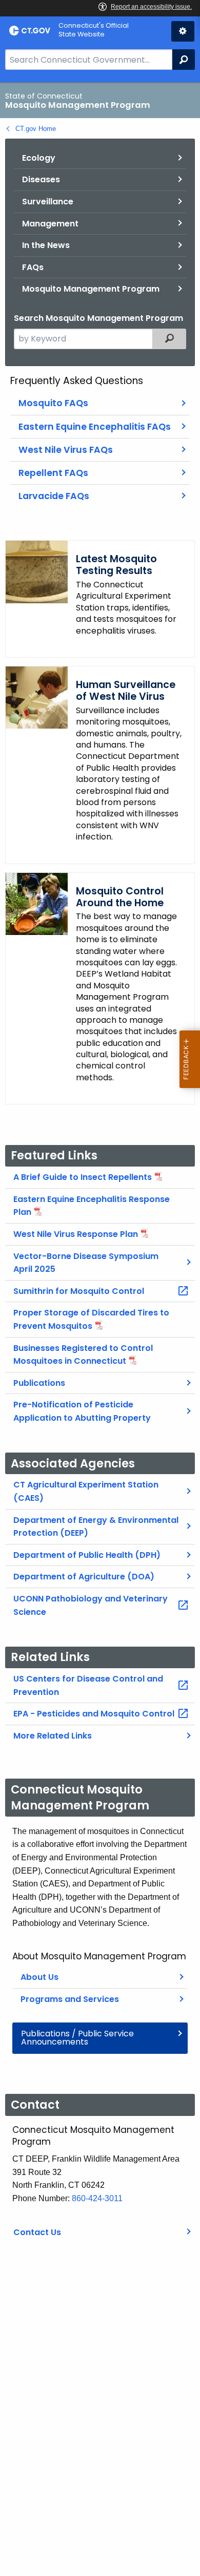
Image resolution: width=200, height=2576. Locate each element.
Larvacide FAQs (54, 496)
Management (50, 224)
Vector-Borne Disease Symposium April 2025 (86, 1263)
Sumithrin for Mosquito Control (79, 1291)
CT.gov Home (36, 129)
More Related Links (53, 1736)
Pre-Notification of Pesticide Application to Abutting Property (82, 1411)
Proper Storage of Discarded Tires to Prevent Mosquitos (91, 1319)
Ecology (39, 158)
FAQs (33, 267)
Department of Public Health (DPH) (87, 1555)
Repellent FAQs (53, 473)
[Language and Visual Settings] (183, 31)
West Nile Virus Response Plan (76, 1234)
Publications (39, 1383)
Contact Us (37, 2232)
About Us (39, 1977)
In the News (46, 245)
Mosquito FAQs (53, 403)
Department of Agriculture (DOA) (84, 1577)
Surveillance (48, 202)
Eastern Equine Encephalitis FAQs (95, 427)
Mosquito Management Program (91, 289)
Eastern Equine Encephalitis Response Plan (92, 1206)
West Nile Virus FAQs (66, 450)
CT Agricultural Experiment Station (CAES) (86, 1491)
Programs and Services (70, 1999)
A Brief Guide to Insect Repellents (83, 1177)
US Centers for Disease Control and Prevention (88, 1685)
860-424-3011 (97, 2198)
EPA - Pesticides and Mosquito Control (94, 1714)
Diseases (41, 179)
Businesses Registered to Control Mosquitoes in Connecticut (83, 1355)
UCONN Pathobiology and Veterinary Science (91, 1605)
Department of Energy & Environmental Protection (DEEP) (96, 1527)
